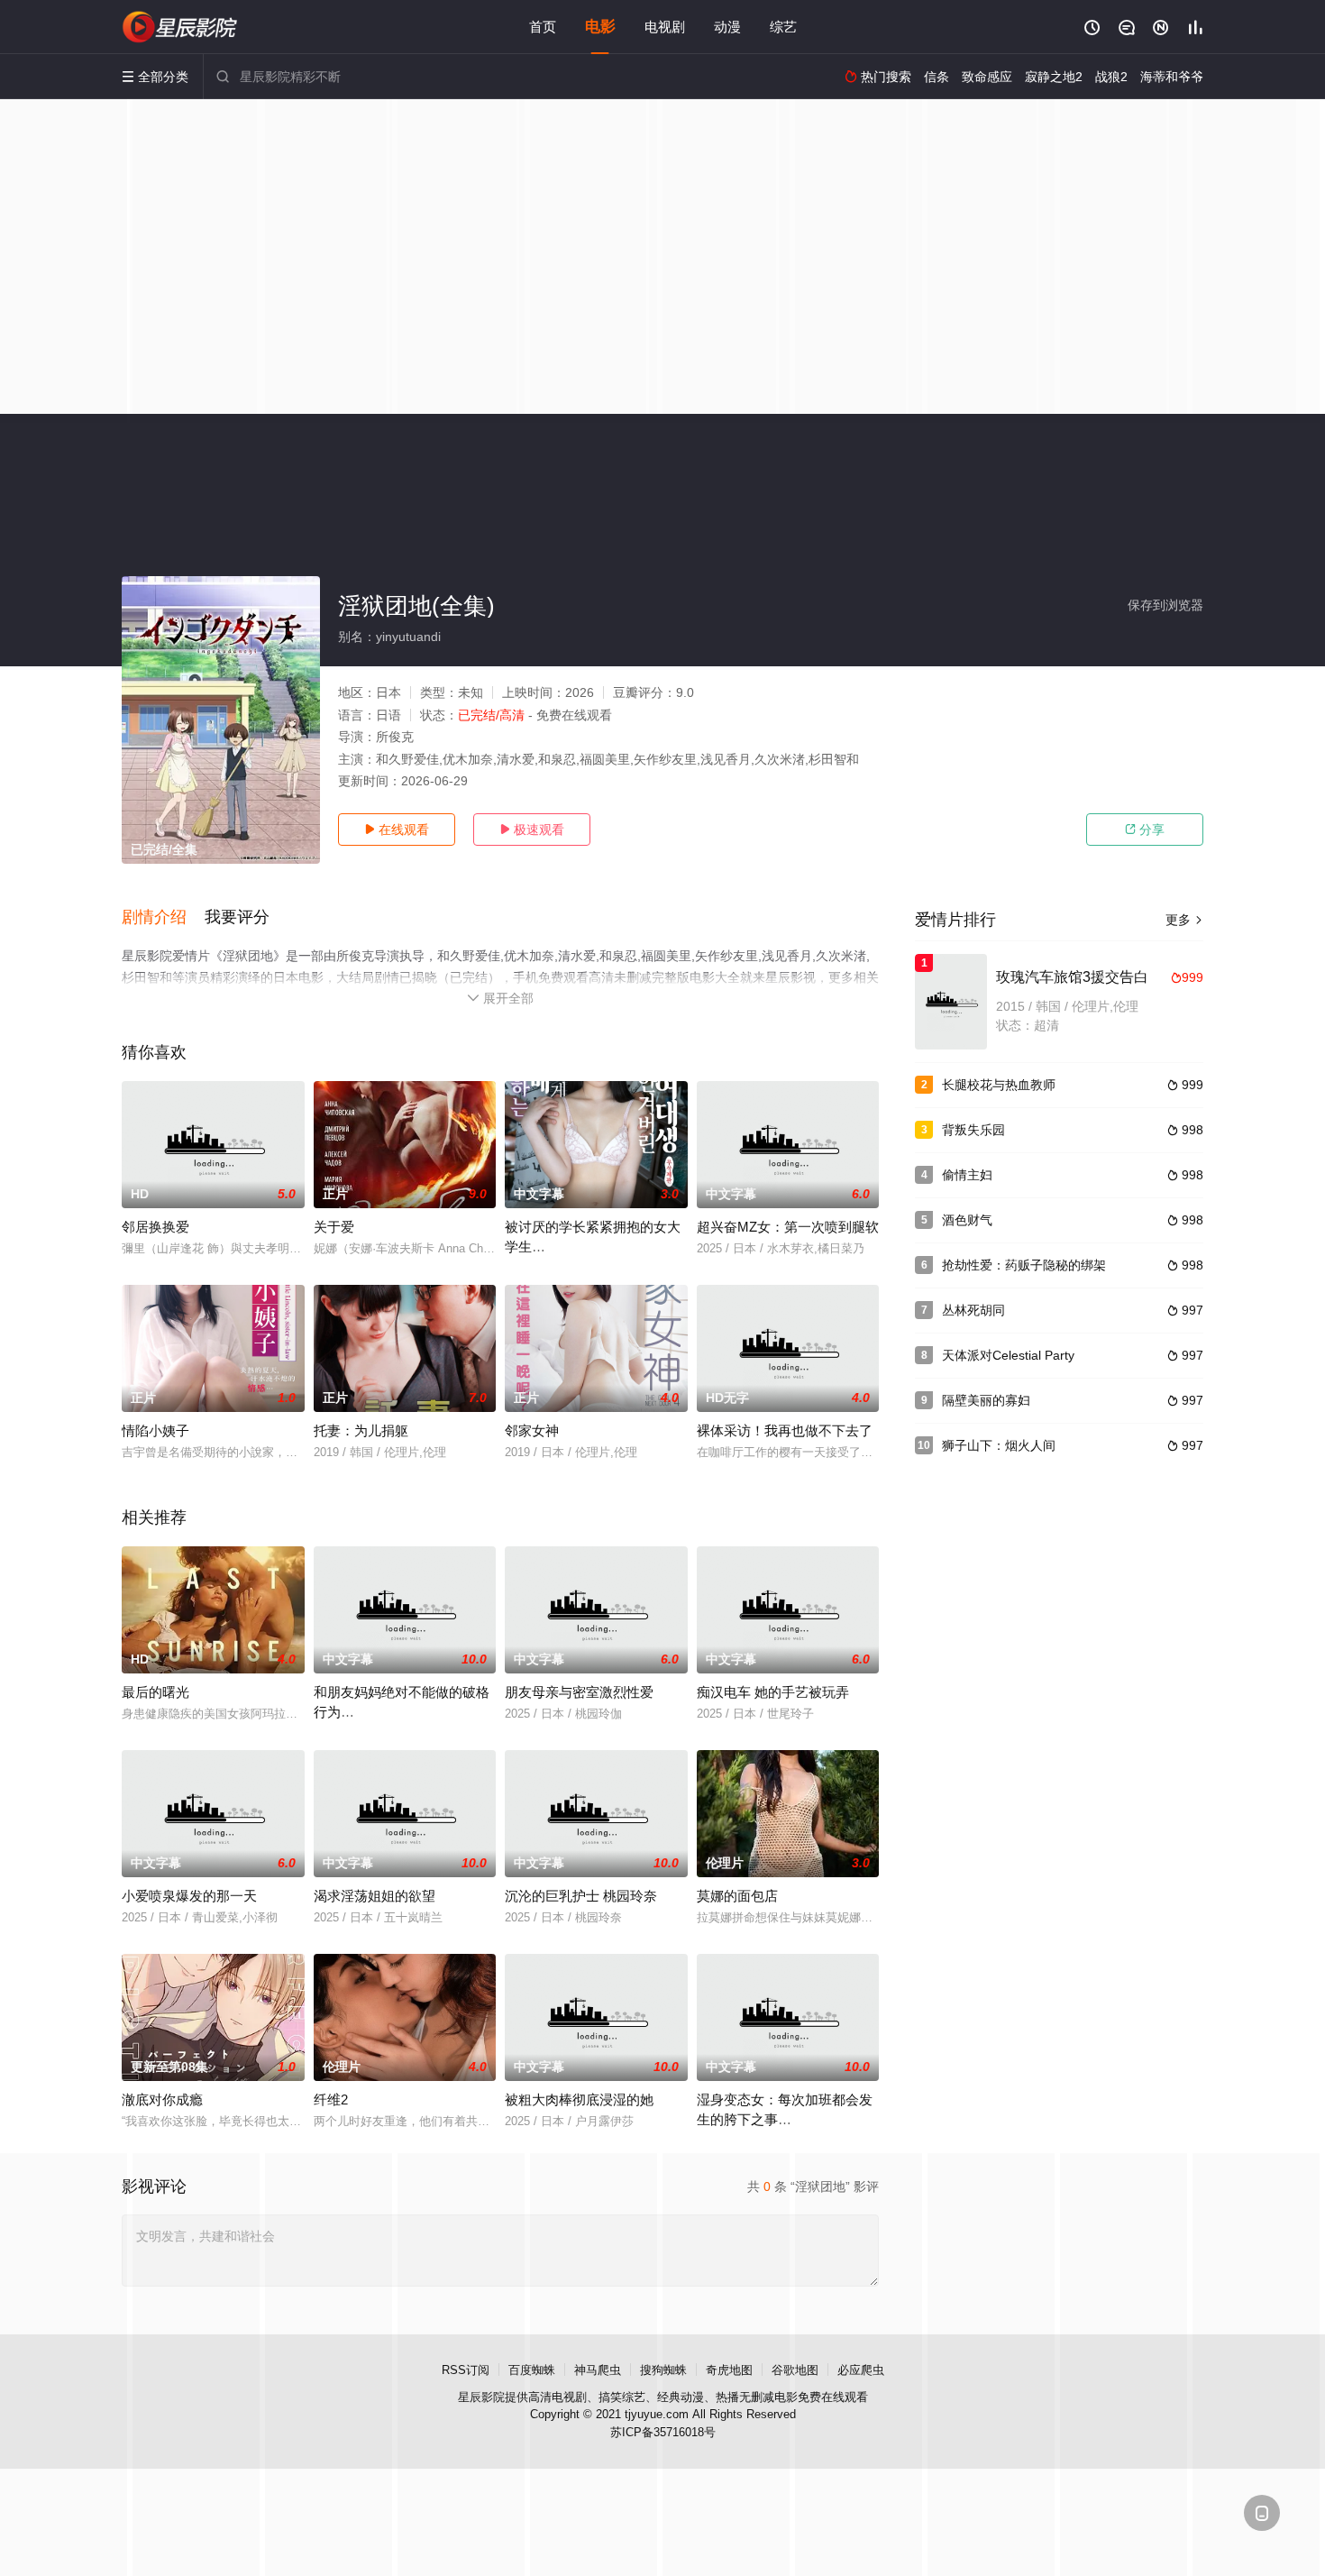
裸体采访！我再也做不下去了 (785, 1430)
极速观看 (532, 830)
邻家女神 (532, 1430)
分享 (1145, 830)
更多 (1184, 920)
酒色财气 (967, 1220)
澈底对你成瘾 (162, 2099)
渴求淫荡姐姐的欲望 (375, 1896)
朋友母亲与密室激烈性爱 (579, 1692)
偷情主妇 (967, 1175)
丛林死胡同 (973, 1310)
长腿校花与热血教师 (999, 1085)
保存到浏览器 (1165, 605)
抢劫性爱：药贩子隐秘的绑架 (1024, 1265)
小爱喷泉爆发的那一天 (189, 1896)
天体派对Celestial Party (1008, 1355)
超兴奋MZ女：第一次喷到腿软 (788, 1227)
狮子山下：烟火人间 (999, 1445)
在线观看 (397, 830)
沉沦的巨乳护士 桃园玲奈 (581, 1896)
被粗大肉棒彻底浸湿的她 (579, 2099)
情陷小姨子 (155, 1430)
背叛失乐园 (973, 1130)
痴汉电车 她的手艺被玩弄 (773, 1692)
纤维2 (331, 2099)
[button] (163, 918)
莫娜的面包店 (737, 1896)
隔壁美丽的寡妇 (986, 1400)
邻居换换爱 (155, 1227)
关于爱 (334, 1227)
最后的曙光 (155, 1692)
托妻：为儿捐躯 (361, 1430)
